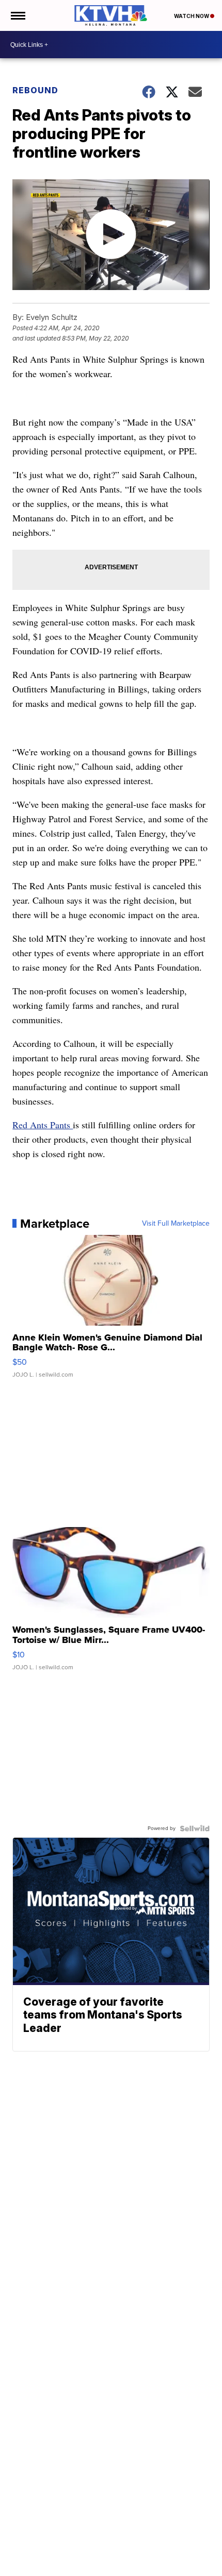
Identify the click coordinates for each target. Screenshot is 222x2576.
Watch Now (192, 16)
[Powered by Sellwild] (195, 1828)
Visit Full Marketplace (176, 1224)
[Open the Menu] (17, 15)
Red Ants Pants (43, 1125)
